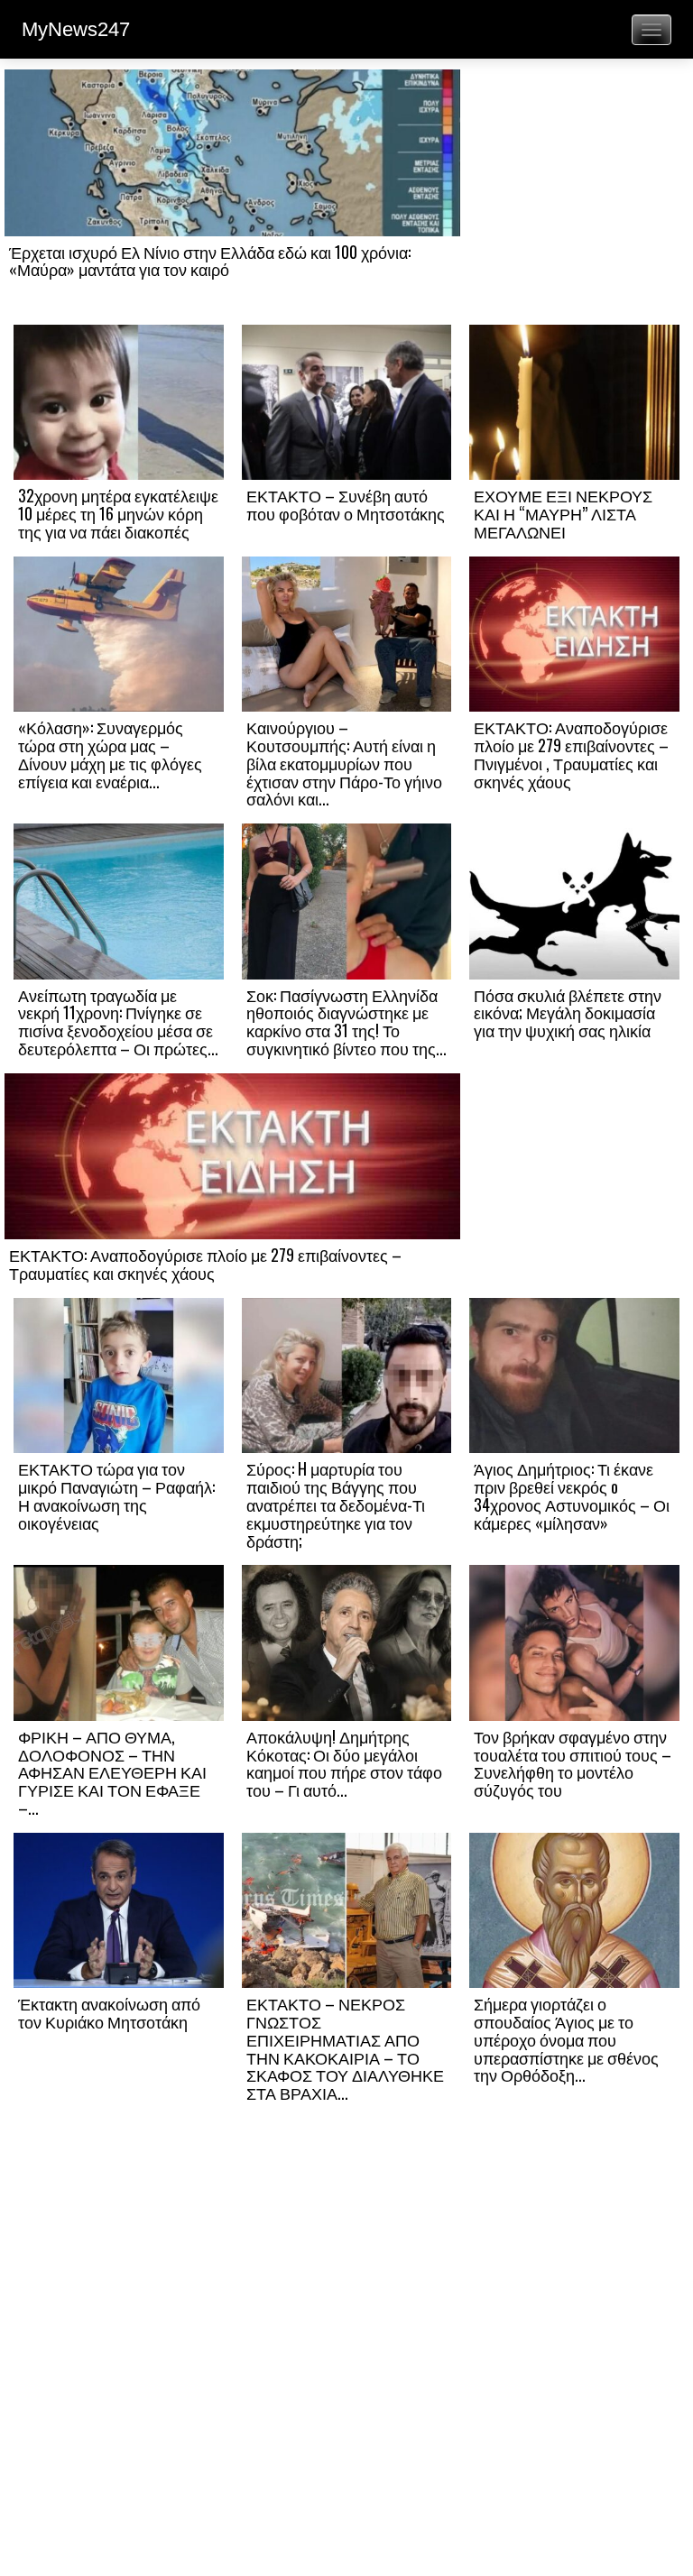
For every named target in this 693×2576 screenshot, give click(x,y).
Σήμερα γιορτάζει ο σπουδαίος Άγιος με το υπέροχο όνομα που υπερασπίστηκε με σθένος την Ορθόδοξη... (566, 2039)
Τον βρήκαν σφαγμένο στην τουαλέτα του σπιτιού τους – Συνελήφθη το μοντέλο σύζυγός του (573, 1763)
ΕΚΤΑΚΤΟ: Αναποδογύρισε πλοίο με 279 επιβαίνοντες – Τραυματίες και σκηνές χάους (205, 1264)
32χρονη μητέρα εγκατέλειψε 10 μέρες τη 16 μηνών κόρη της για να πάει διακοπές (118, 513)
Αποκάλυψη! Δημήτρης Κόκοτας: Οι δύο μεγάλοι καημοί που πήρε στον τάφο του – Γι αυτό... (344, 1763)
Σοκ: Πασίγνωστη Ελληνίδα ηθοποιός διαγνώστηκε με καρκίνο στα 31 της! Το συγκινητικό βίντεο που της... (346, 1021)
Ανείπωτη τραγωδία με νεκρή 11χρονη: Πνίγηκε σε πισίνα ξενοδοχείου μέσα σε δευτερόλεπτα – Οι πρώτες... (118, 1021)
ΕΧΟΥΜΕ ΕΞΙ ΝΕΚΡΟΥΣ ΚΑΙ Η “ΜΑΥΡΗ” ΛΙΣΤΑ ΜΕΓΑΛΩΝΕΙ (563, 513)
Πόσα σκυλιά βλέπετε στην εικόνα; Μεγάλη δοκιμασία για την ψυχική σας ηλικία (568, 1013)
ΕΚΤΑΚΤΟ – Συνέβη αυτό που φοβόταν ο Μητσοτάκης (346, 504)
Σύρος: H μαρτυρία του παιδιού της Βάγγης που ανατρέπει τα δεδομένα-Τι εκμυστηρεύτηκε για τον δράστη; (336, 1504)
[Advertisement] (574, 196)
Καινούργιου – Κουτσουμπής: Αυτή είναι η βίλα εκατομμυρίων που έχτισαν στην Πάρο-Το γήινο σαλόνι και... (344, 763)
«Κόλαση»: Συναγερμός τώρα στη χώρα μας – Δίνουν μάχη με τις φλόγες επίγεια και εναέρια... (110, 754)
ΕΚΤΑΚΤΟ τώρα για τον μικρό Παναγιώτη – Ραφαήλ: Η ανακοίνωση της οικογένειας (116, 1495)
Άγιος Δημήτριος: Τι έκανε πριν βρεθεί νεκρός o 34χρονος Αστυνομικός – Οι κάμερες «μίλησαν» (572, 1495)
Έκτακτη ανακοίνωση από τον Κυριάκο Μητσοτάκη (109, 2012)
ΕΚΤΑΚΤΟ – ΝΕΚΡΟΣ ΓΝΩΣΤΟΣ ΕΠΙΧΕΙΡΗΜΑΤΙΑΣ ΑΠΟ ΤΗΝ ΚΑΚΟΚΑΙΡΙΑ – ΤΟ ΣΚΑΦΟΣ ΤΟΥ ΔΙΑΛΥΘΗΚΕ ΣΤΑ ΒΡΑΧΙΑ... (345, 2048)
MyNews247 (76, 29)
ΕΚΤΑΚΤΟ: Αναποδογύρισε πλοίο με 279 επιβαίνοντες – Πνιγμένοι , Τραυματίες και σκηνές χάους (571, 754)
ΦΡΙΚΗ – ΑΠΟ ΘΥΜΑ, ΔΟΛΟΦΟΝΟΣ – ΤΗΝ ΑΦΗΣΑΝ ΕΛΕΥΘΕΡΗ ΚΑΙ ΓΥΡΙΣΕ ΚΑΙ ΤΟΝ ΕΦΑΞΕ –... (112, 1772)
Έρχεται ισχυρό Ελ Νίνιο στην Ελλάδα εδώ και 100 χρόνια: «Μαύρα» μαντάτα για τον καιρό (210, 261)
